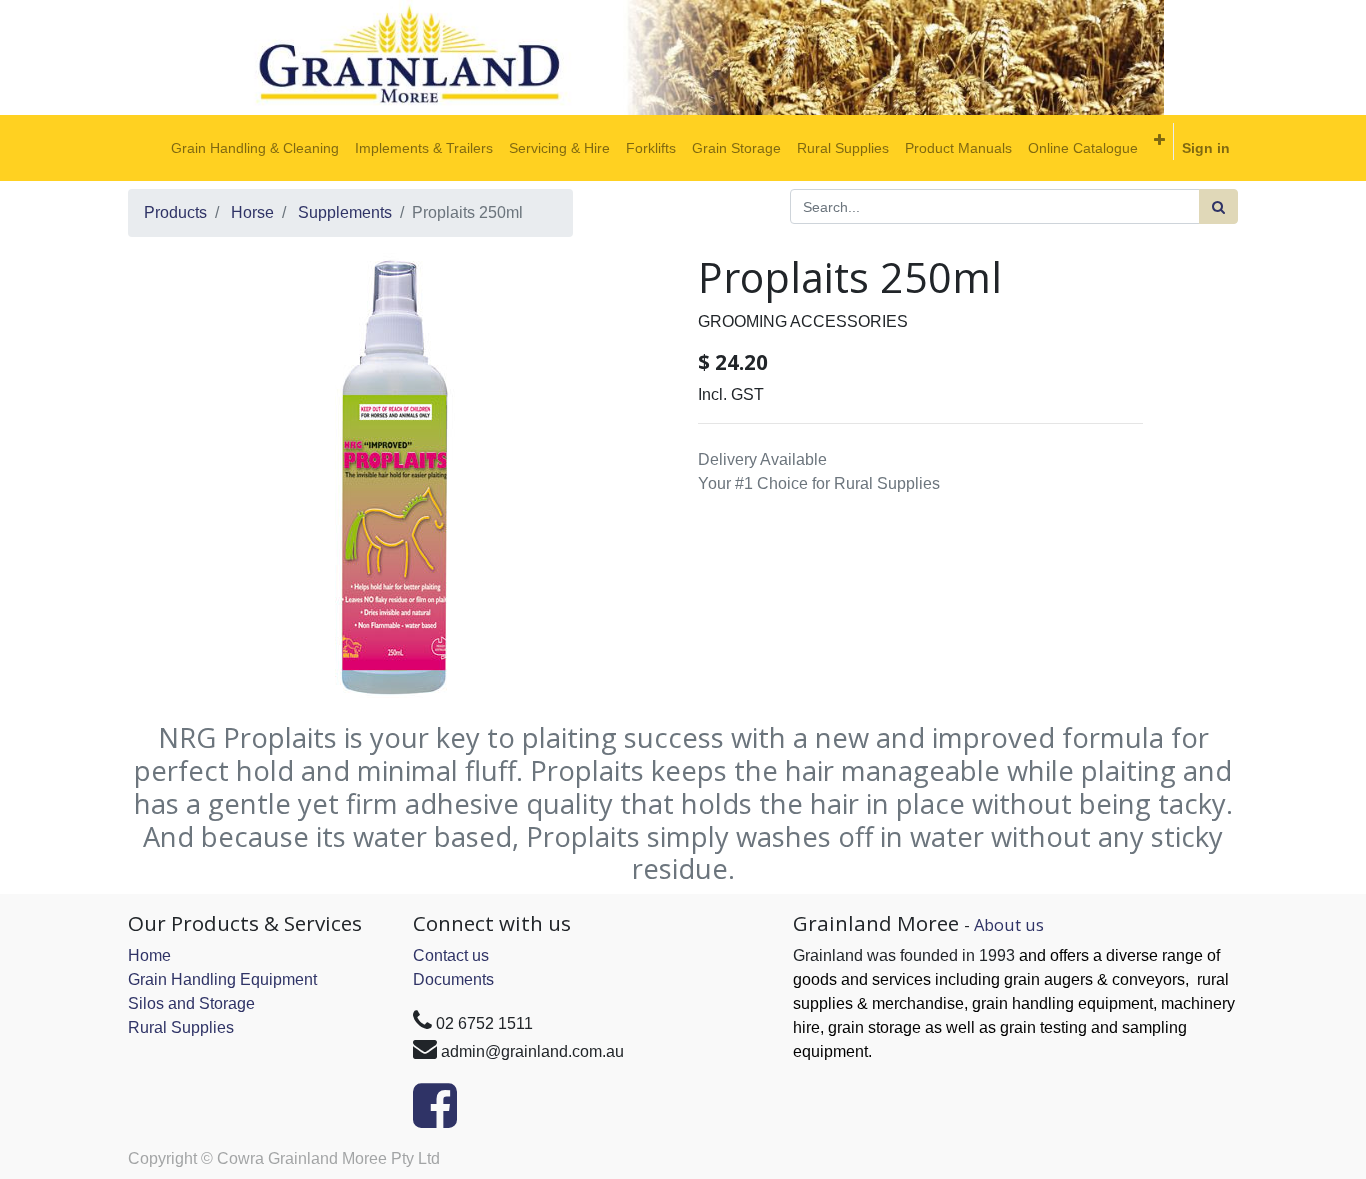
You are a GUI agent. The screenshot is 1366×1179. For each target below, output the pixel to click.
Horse (252, 212)
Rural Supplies (181, 1027)
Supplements (345, 212)
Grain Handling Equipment (222, 979)
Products (175, 212)
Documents (453, 979)
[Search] (1218, 206)
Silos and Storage (191, 1003)
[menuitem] (255, 148)
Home (149, 955)
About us (1009, 924)
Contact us (451, 955)
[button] (1159, 140)
